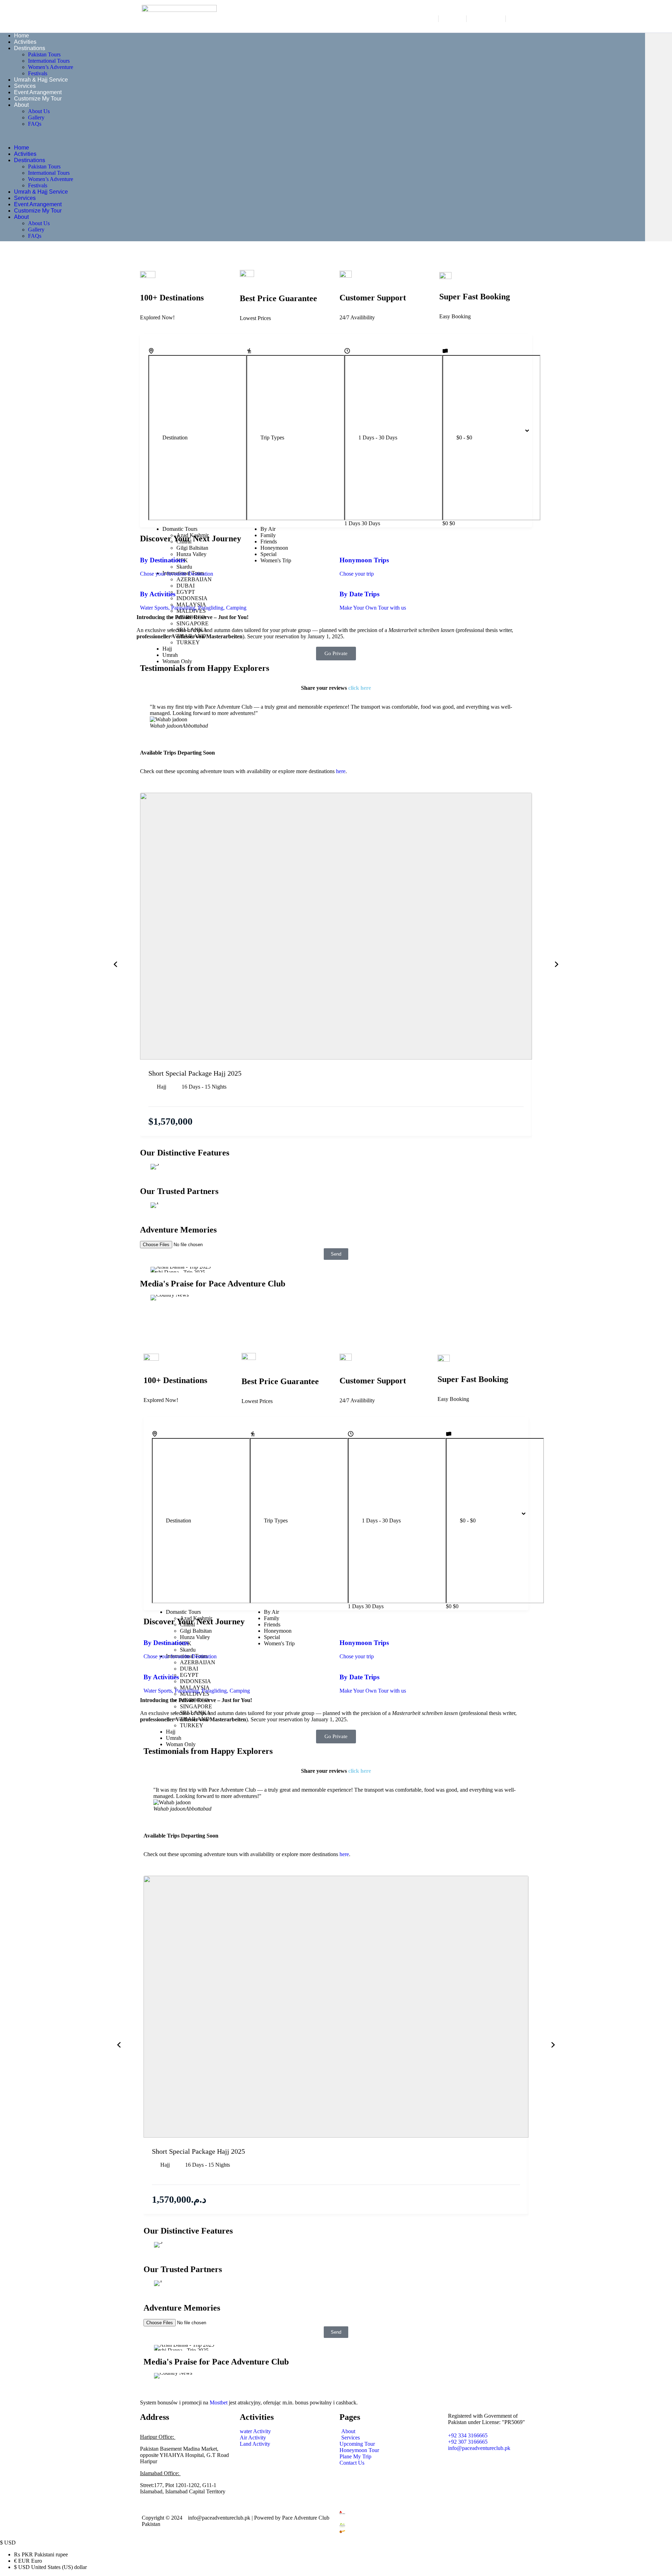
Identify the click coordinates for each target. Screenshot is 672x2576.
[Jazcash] (435, 2531)
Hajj (162, 1087)
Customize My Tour (38, 99)
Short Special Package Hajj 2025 (195, 1073)
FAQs (35, 124)
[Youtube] (486, 2480)
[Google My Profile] (486, 2487)
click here (360, 688)
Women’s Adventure (51, 67)
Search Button (563, 431)
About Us (39, 111)
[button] (322, 136)
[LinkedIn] (486, 2474)
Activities (25, 42)
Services (25, 86)
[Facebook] (486, 2462)
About (21, 105)
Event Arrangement (38, 92)
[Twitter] (486, 2468)
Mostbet (219, 2403)
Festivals (38, 73)
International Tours (49, 61)
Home (22, 36)
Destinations (30, 48)
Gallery (36, 117)
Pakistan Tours (44, 54)
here (341, 771)
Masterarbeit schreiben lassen (422, 630)
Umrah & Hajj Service (41, 80)
